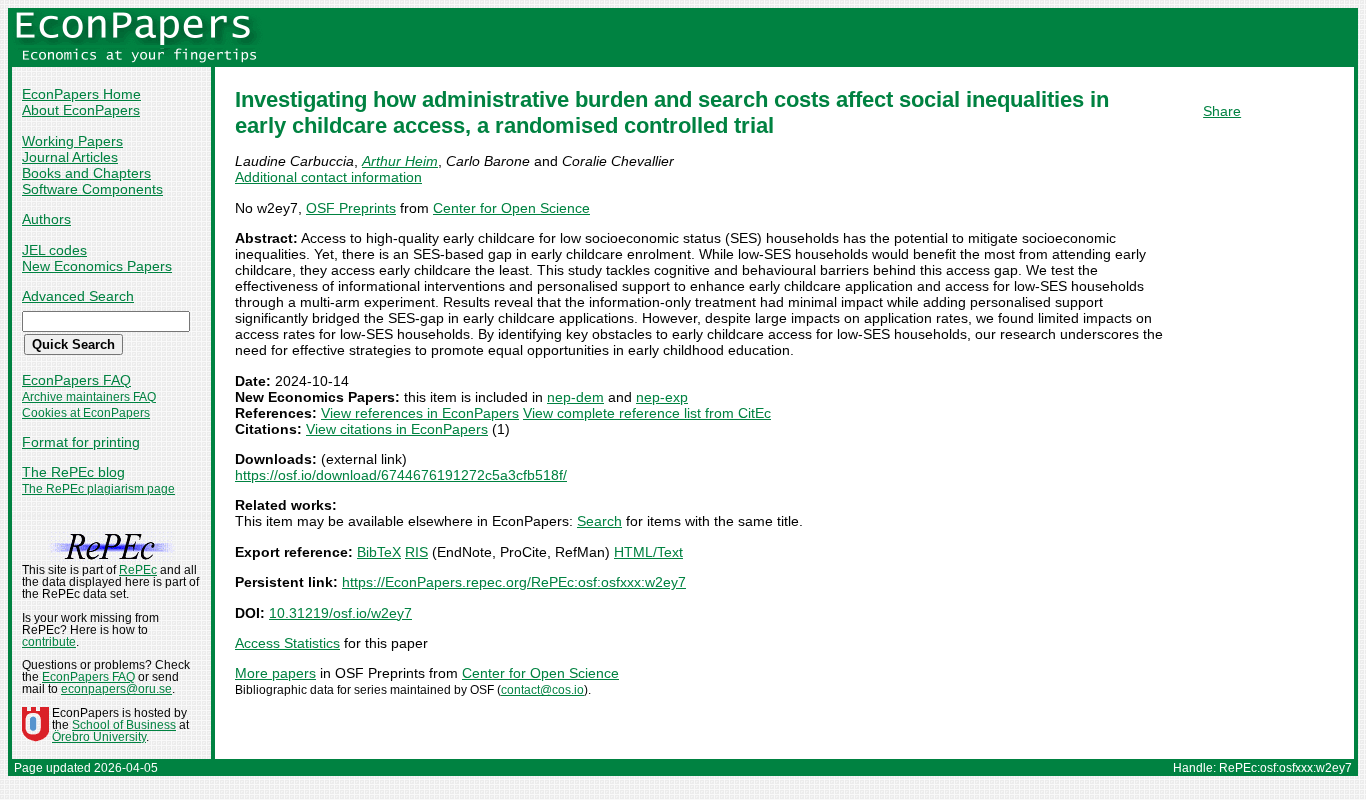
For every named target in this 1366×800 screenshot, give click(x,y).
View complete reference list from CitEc (647, 413)
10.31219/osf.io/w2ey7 (340, 613)
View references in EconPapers (420, 413)
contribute (49, 642)
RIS (416, 552)
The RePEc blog (73, 472)
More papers (275, 673)
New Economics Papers (97, 266)
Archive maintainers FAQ (89, 397)
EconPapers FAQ (76, 380)
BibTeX (379, 552)
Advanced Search (78, 296)
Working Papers (72, 141)
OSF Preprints (351, 208)
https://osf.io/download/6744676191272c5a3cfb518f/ (401, 475)
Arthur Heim (400, 161)
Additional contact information (328, 177)
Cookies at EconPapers (86, 413)
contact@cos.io (542, 690)
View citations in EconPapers (397, 429)
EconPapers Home (81, 94)
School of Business (124, 725)
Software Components (92, 189)
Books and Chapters (86, 173)
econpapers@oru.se (116, 689)
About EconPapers (81, 110)
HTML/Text (648, 552)
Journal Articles (70, 157)
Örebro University (99, 737)
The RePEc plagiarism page (98, 489)
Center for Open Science (511, 208)
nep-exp (662, 397)
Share (1222, 111)
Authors (46, 219)
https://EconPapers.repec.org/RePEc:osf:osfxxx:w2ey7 (514, 582)
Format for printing (81, 442)
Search (599, 521)
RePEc (138, 570)
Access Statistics (287, 643)
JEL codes (54, 250)
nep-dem (575, 397)
